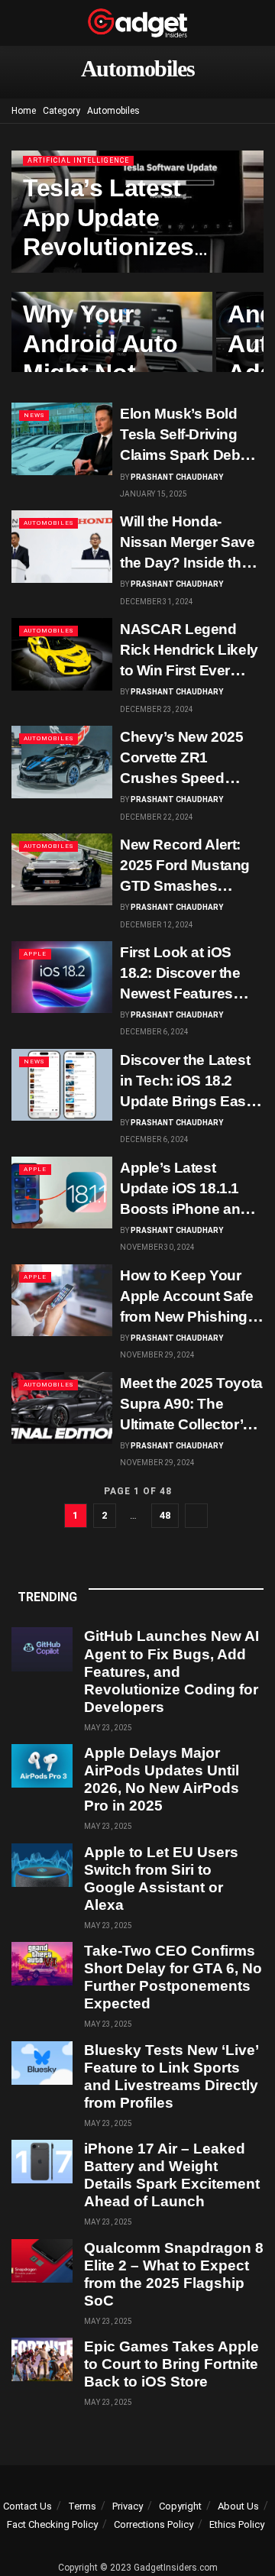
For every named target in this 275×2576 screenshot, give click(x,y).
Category (61, 111)
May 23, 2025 (108, 1728)
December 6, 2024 (154, 1032)
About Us (238, 2506)
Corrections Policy (154, 2524)
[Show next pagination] (196, 1516)
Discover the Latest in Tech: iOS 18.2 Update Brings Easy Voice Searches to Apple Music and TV (188, 1101)
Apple (35, 954)
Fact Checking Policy (52, 2524)
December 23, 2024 (157, 709)
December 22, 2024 (157, 817)
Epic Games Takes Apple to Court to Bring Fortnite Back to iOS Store (171, 2364)
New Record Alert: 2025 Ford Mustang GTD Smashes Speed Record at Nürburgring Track (185, 886)
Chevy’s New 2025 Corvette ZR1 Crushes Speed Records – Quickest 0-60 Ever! (186, 778)
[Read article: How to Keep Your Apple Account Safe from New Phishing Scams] (62, 1300)
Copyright (180, 2506)
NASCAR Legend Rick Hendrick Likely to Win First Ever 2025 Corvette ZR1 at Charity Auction (190, 670)
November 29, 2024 (157, 1355)
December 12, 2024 (157, 925)
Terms (82, 2506)
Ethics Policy (237, 2524)
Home (24, 111)
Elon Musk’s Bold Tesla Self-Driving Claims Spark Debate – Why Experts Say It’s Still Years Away (190, 455)
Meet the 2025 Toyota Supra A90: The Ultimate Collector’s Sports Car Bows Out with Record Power (191, 1424)
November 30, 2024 (157, 1247)
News (34, 415)
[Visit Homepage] (137, 23)
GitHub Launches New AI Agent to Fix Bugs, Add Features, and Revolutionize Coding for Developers (171, 1671)
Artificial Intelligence (78, 160)
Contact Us (27, 2506)
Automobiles (113, 111)
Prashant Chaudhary (177, 477)
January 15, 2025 (154, 494)
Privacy (128, 2506)
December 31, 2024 (157, 602)
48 (165, 1515)
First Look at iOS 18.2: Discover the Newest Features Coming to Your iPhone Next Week (181, 994)
